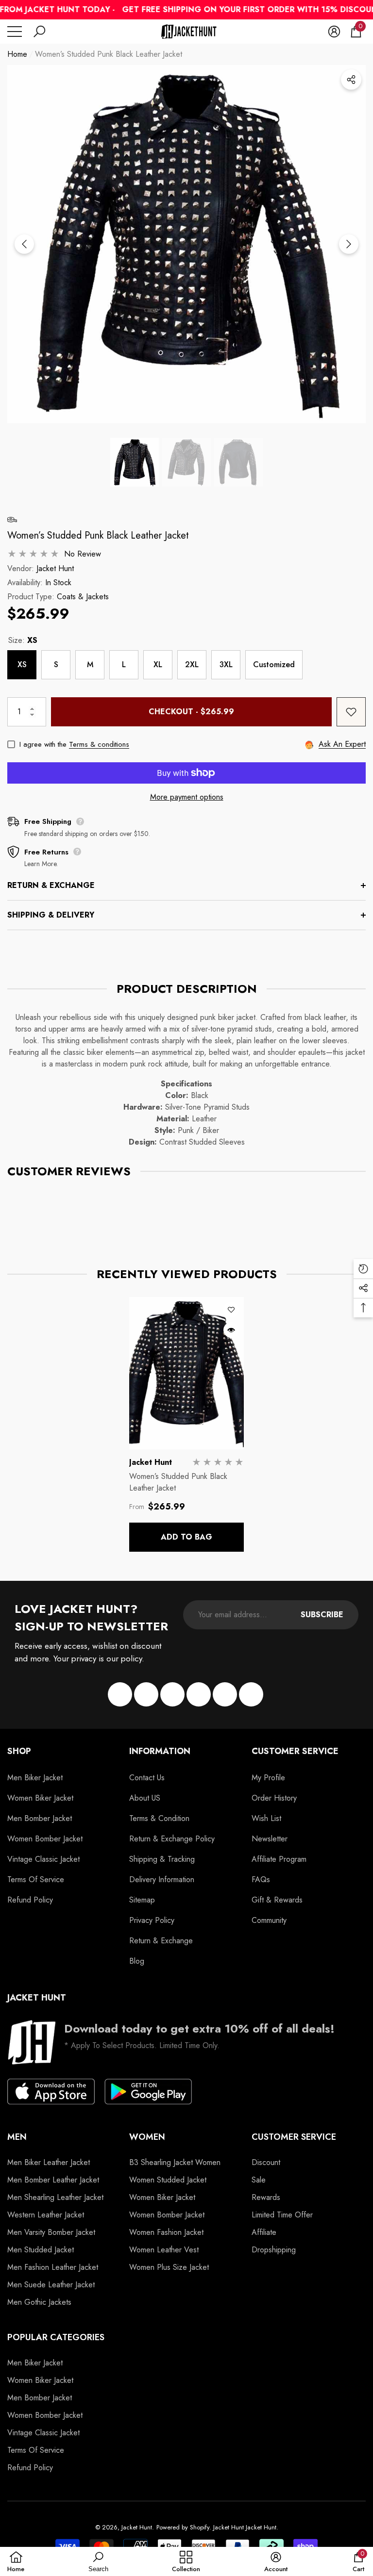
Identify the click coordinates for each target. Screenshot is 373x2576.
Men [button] (17, 2137)
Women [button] (147, 2137)
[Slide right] (349, 244)
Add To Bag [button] (186, 1537)
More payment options (187, 797)
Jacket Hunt (55, 568)
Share (351, 80)
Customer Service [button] (295, 1751)
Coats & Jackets (83, 597)
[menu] (15, 32)
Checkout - (191, 712)
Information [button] (160, 1751)
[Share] (351, 80)
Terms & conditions (99, 744)
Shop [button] (19, 1751)
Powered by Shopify (183, 2527)
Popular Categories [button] (56, 2337)
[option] (186, 244)
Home (17, 54)
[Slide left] (24, 244)
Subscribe (322, 1615)
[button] (39, 32)
